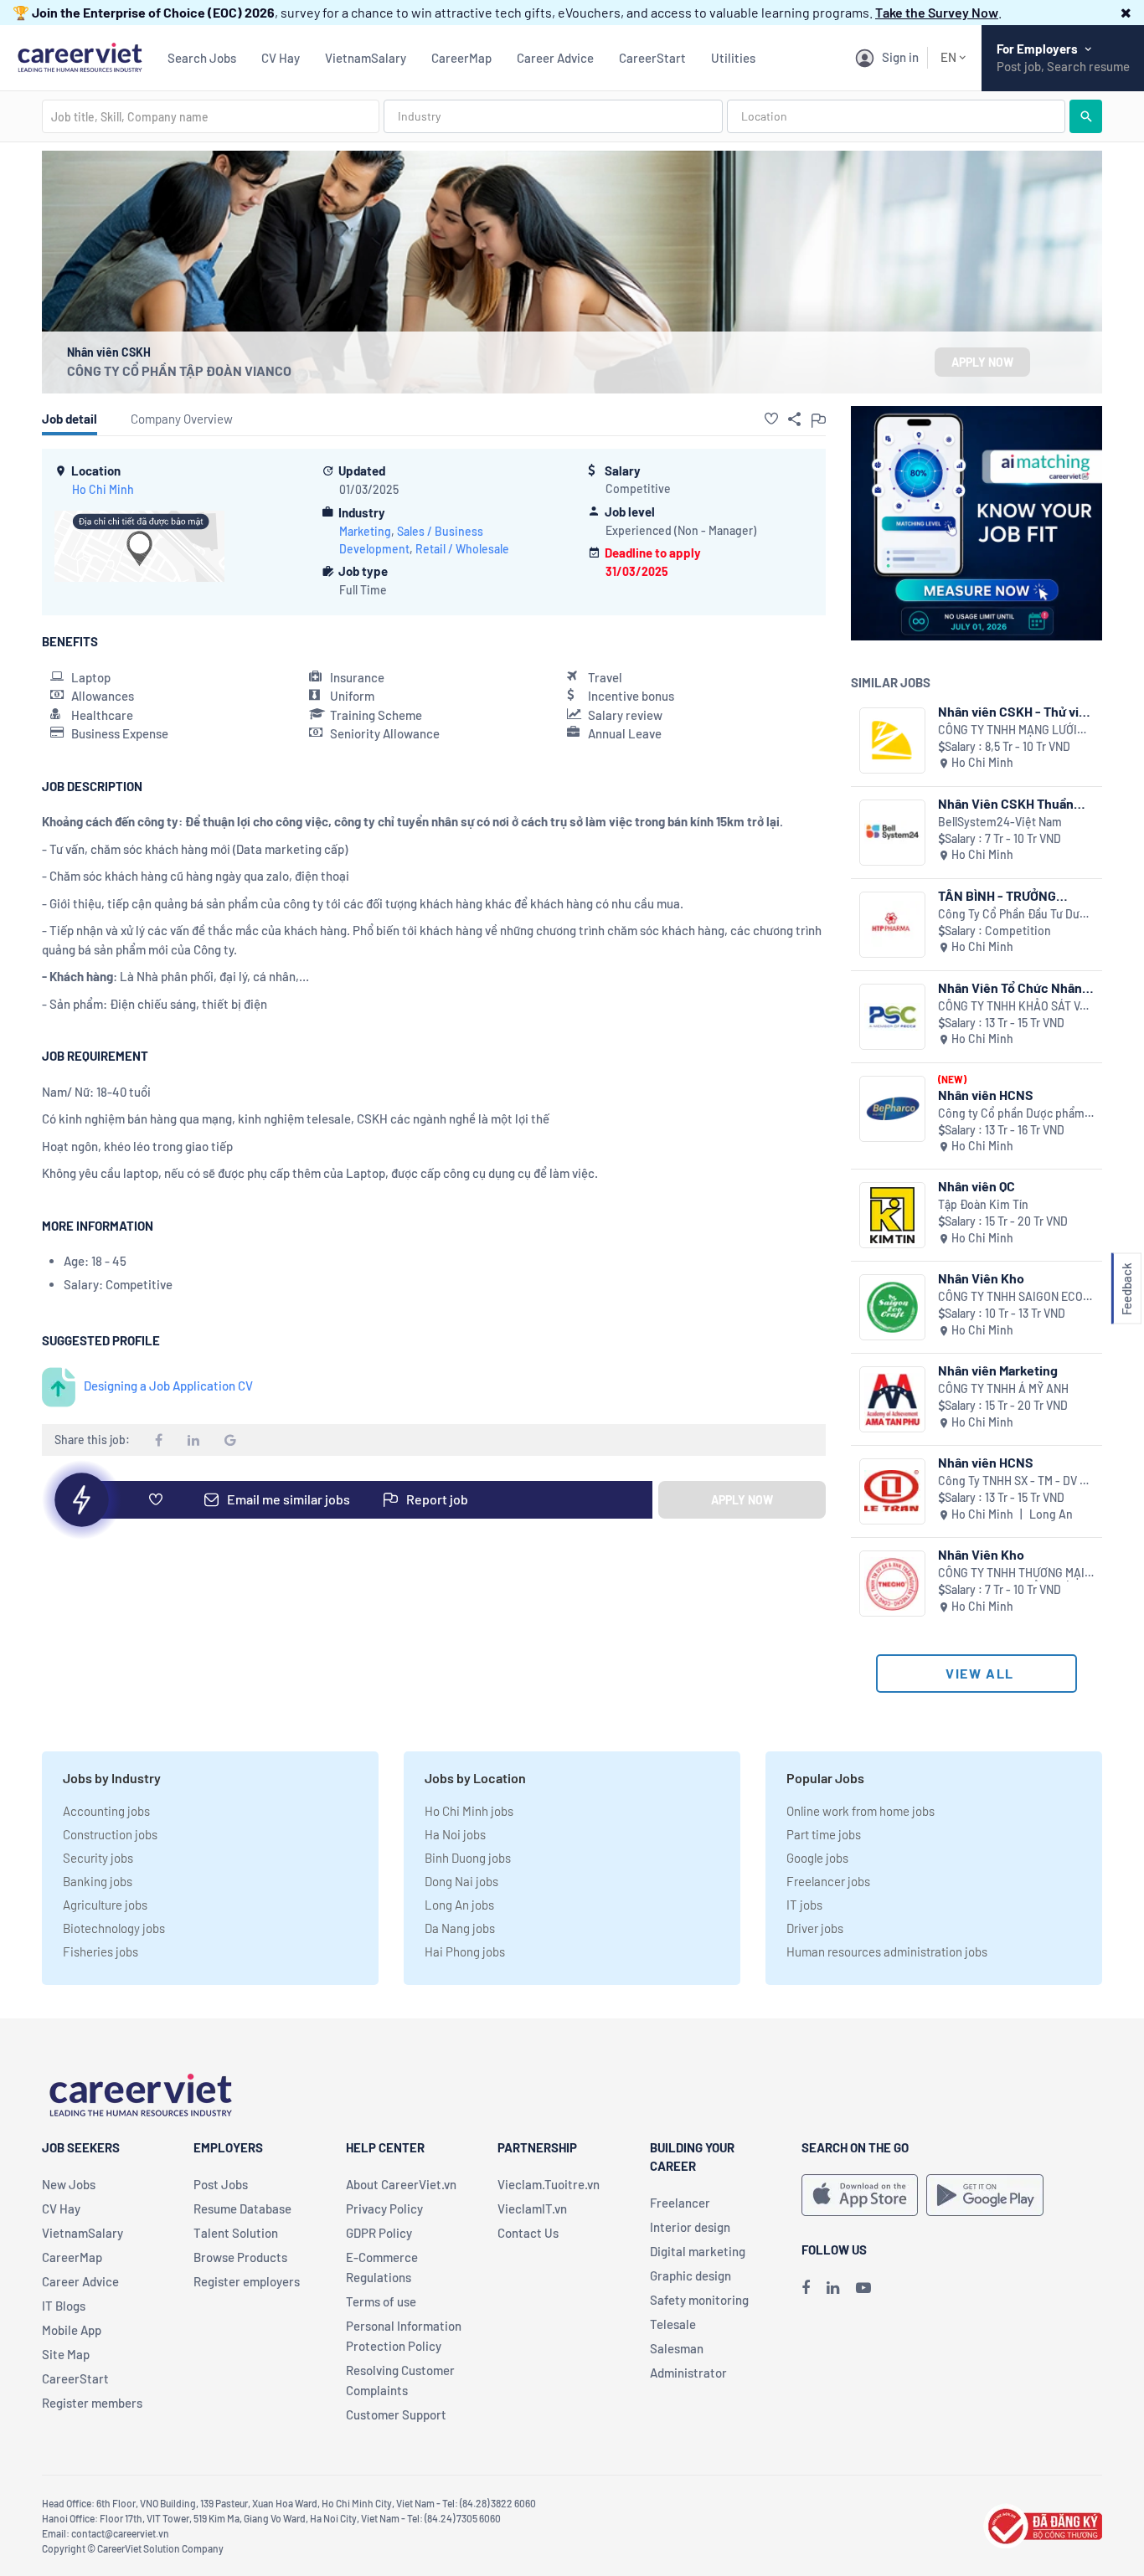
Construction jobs (110, 1834)
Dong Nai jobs (461, 1881)
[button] (1126, 12)
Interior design (690, 2227)
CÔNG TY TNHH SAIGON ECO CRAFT (1010, 1297)
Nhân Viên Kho (981, 1278)
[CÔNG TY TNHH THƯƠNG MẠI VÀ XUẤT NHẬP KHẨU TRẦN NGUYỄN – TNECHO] (892, 1584)
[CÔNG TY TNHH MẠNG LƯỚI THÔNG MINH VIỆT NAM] (892, 740)
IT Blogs (64, 2306)
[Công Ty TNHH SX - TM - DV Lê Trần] (892, 1491)
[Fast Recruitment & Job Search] (80, 56)
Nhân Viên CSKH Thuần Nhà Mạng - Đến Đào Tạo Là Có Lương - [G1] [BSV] (1012, 803)
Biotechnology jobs (114, 1928)
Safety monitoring (699, 2300)
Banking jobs (98, 1881)
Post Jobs (221, 2184)
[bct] (1043, 2524)
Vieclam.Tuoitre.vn (549, 2184)
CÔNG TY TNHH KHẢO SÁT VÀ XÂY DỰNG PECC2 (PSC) (1013, 1007)
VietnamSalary (366, 58)
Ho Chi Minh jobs (469, 1811)
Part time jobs (824, 1834)
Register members (92, 2403)
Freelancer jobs (828, 1881)
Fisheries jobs (100, 1951)
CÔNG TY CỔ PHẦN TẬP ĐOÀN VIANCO (179, 370)
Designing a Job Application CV (168, 1386)
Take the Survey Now (937, 12)
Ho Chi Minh (103, 489)
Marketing (365, 531)
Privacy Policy (384, 2208)
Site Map (66, 2354)
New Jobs (69, 2184)
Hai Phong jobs (465, 1951)
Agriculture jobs (105, 1905)
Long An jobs (459, 1905)
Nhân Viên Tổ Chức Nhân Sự (1010, 987)
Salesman (677, 2348)
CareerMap (461, 58)
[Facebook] (806, 2287)
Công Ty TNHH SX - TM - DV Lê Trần (1015, 1481)
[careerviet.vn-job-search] (860, 2195)
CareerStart (652, 58)
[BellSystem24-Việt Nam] (892, 833)
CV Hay (281, 58)
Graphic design (691, 2275)
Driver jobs (815, 1928)
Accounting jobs (106, 1811)
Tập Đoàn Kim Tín (983, 1204)
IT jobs (804, 1905)
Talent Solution (236, 2233)
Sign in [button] (900, 57)
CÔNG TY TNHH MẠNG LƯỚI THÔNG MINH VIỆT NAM (1007, 730)
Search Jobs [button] (202, 58)
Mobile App (72, 2330)
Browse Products (240, 2257)
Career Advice (555, 58)
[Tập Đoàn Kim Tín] (892, 1215)
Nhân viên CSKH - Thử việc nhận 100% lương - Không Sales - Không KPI (1016, 711)
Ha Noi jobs (455, 1834)
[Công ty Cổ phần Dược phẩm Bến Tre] (892, 1109)
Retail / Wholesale (462, 549)
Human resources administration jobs (887, 1951)
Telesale (673, 2324)
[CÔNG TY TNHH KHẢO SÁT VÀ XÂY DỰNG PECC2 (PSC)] (892, 1017)
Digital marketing (698, 2251)
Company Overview (182, 419)
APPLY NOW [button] (982, 362)
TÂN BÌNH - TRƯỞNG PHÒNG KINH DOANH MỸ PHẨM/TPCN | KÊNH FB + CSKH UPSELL (1010, 895)
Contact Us (528, 2233)
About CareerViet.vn (401, 2184)
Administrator (688, 2373)
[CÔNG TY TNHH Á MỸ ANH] (892, 1399)
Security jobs (98, 1858)
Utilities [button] (733, 58)
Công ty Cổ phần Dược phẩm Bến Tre (1011, 1114)
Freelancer (680, 2203)
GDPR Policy (379, 2233)
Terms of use (381, 2301)
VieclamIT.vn (532, 2208)
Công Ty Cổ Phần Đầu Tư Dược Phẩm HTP (1015, 915)
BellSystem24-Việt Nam (1000, 822)
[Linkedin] (833, 2287)
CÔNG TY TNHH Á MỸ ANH (1003, 1388)
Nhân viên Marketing (998, 1370)
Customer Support (396, 2414)
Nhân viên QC (977, 1186)
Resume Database (242, 2208)
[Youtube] (863, 2287)
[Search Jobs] (1086, 116)
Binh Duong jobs (468, 1858)
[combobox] (211, 116)
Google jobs (817, 1858)
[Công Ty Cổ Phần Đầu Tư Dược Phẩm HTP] (892, 925)
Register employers (247, 2281)
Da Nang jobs (460, 1928)
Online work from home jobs (861, 1811)
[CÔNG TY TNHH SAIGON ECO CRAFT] (892, 1307)
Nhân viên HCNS (986, 1095)
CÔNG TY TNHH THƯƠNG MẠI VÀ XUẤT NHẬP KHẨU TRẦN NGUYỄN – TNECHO (1011, 1573)
